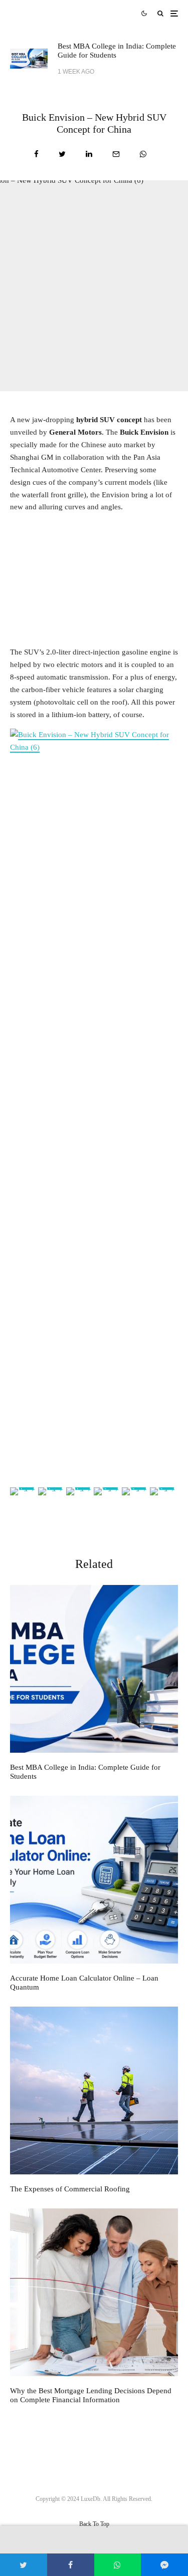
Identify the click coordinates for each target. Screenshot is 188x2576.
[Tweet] (62, 154)
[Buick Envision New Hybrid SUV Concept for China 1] (94, 1104)
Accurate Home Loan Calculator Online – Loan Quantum (84, 1983)
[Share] (36, 154)
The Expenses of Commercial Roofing (70, 2189)
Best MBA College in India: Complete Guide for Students (117, 51)
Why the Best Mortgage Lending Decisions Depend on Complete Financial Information (91, 2395)
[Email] (116, 154)
